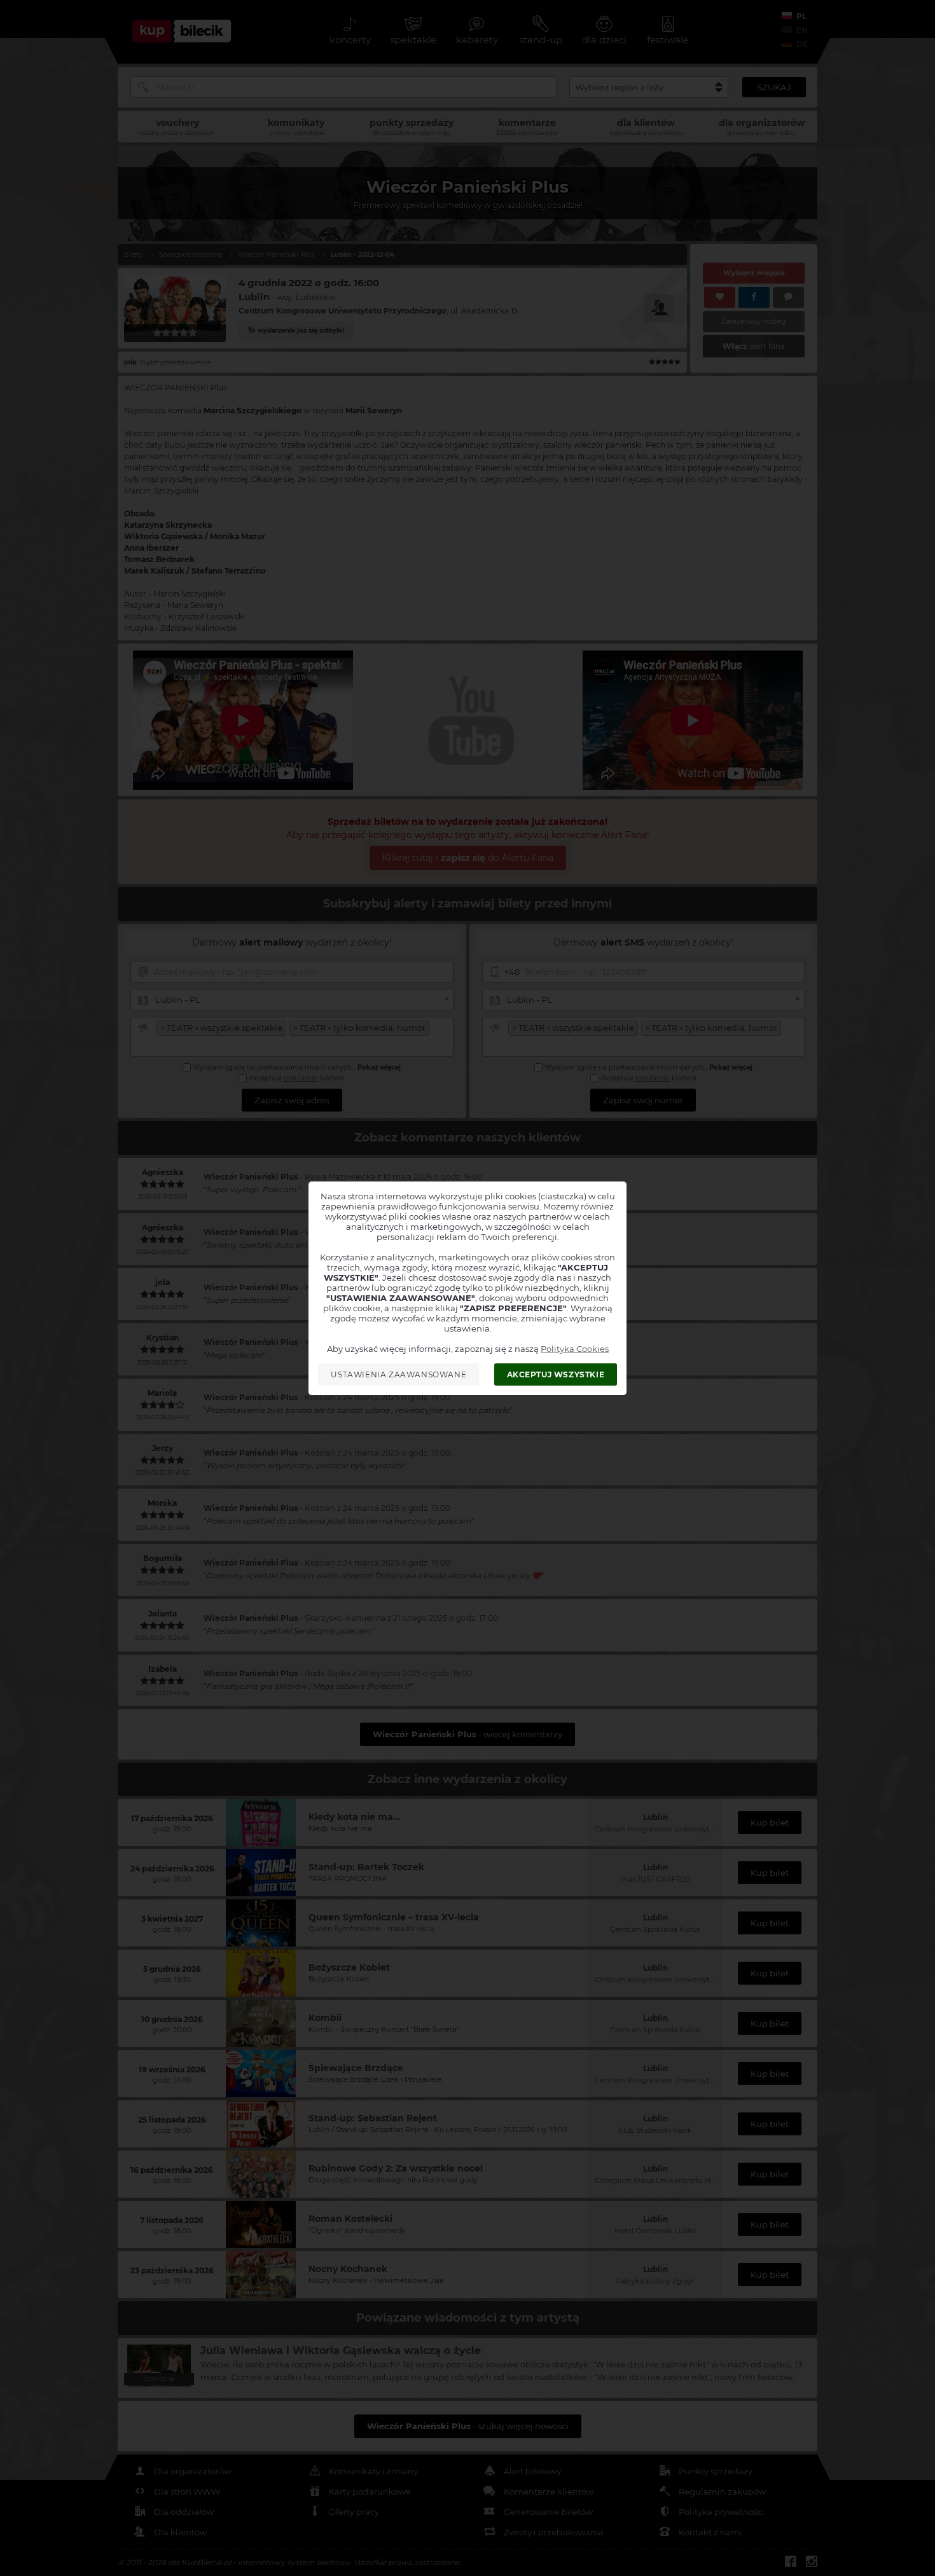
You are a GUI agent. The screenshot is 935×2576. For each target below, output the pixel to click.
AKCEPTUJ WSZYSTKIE (556, 1374)
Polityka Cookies (575, 1349)
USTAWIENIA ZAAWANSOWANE (398, 1374)
